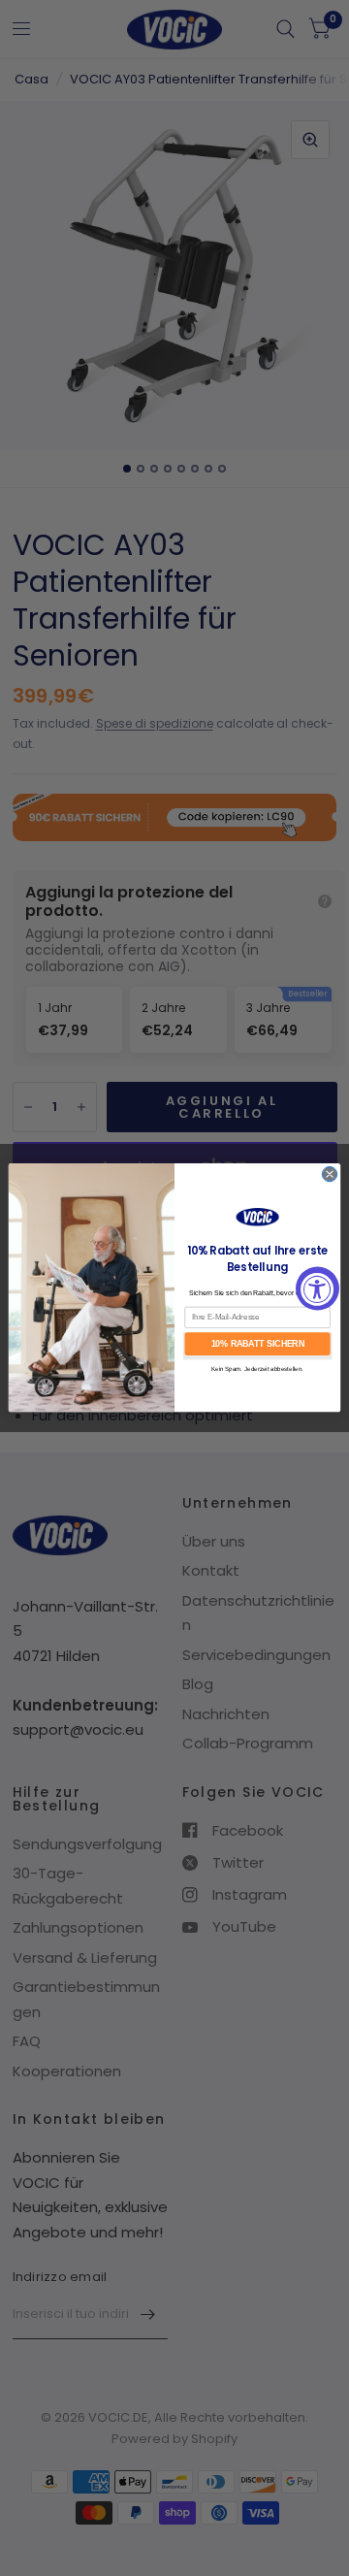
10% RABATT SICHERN (258, 1344)
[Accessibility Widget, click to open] (317, 1288)
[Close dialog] (329, 1174)
